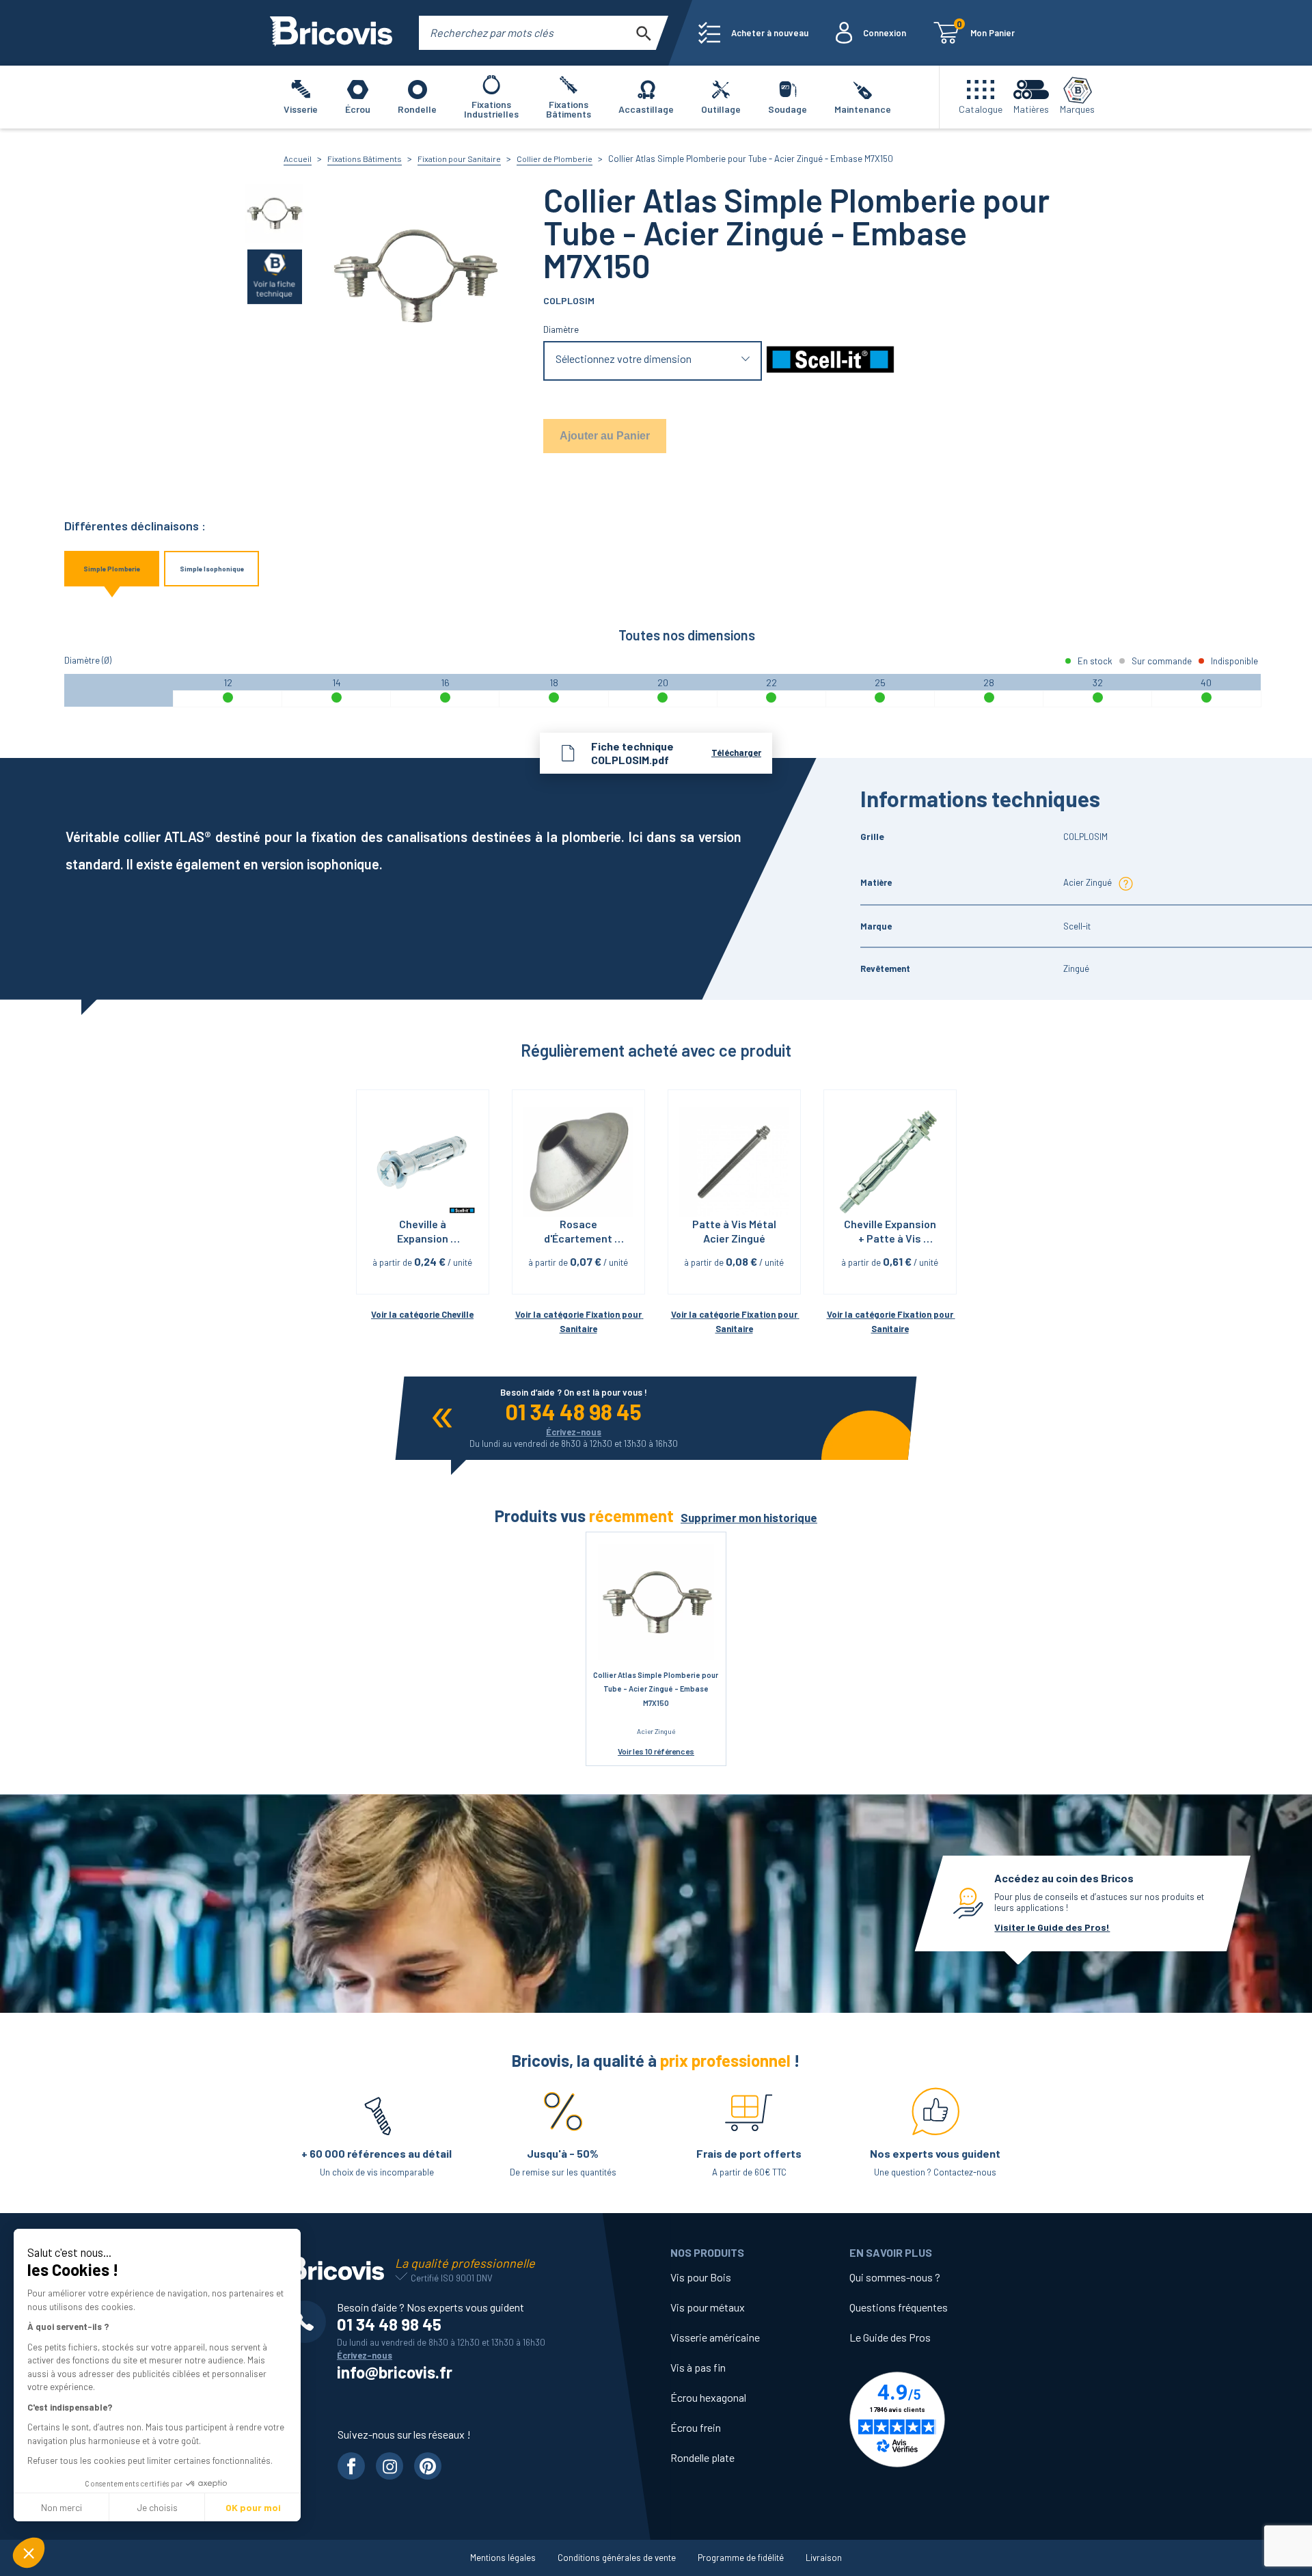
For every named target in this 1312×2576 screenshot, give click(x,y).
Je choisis (157, 2507)
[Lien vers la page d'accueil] (331, 33)
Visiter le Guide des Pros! (1052, 1927)
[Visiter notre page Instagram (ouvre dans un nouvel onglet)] (389, 2466)
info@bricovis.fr (395, 2372)
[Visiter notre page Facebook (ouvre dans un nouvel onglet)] (351, 2466)
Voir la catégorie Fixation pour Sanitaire (579, 1321)
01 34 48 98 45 (574, 1411)
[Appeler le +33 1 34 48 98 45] (310, 2322)
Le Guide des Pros (890, 2337)
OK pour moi (253, 2507)
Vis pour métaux (708, 2307)
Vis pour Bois (701, 2277)
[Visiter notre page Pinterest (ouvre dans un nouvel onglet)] (428, 2466)
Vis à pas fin (698, 2367)
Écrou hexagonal (708, 2397)
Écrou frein (696, 2427)
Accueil (298, 159)
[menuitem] (753, 33)
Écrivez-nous (574, 1432)
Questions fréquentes (899, 2307)
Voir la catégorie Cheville (422, 1314)
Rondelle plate (702, 2457)
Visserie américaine (715, 2337)
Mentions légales (503, 2558)
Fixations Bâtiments (365, 159)
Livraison (824, 2558)
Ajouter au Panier (605, 436)
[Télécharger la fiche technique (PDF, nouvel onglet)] (275, 276)
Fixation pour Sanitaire (459, 159)
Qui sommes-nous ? (895, 2277)
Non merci (61, 2507)
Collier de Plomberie (555, 159)
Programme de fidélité (741, 2558)
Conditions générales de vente (617, 2558)
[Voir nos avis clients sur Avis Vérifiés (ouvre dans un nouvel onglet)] (939, 2419)
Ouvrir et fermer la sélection (653, 361)
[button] (29, 2553)
